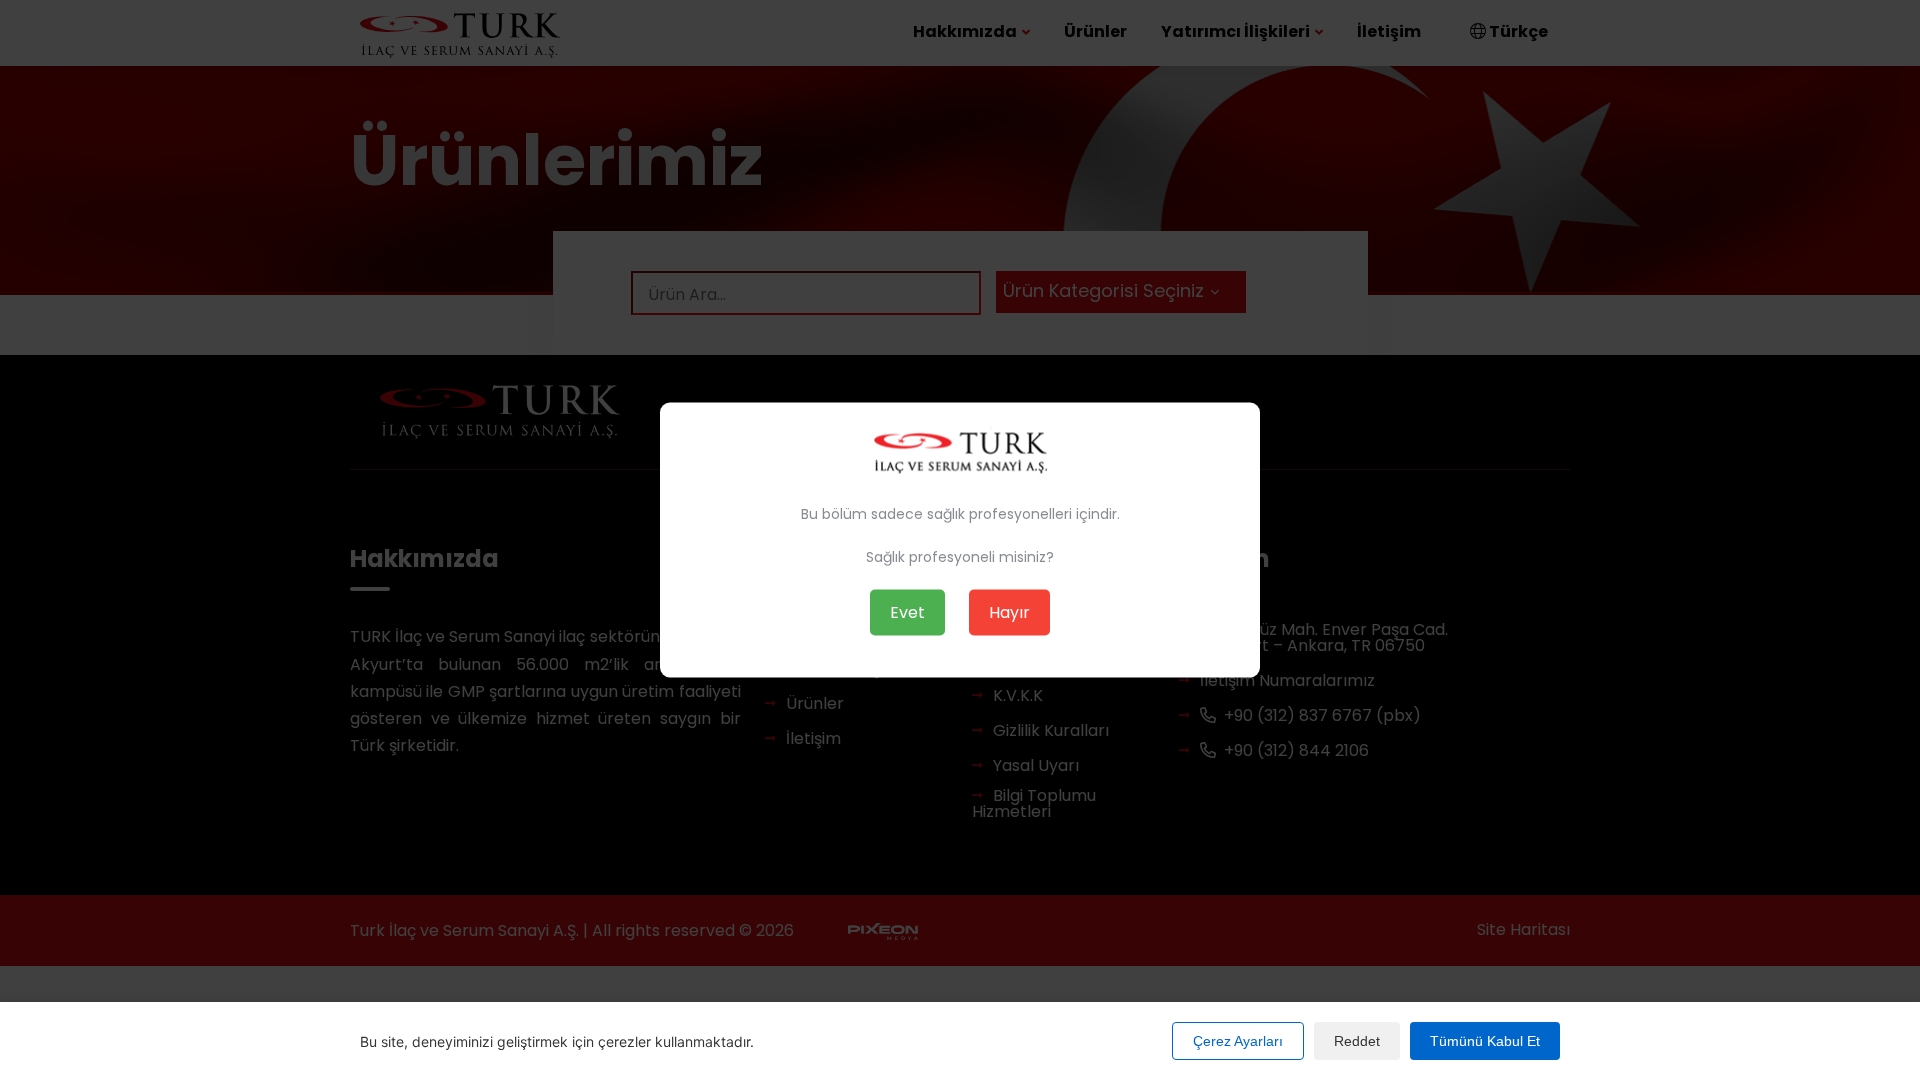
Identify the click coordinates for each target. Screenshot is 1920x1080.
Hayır (1009, 612)
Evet (907, 612)
